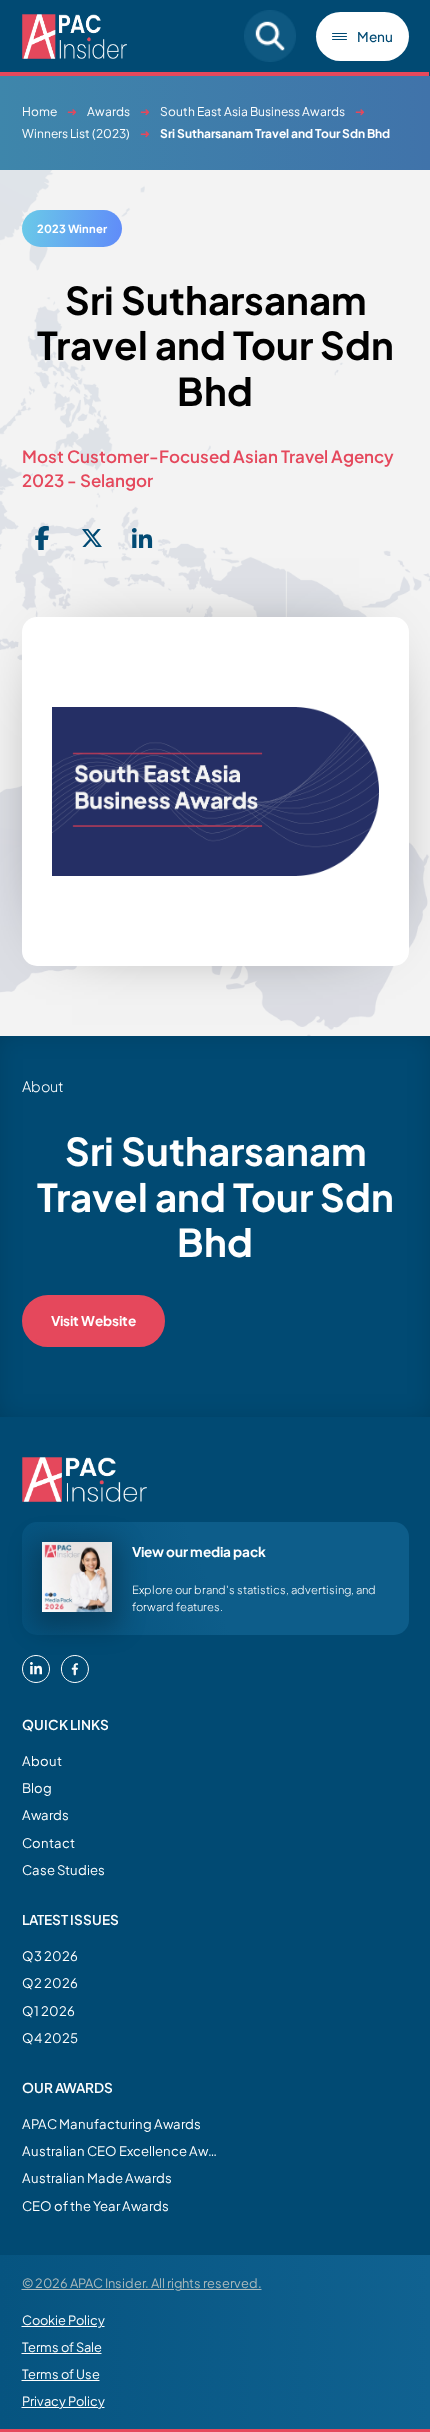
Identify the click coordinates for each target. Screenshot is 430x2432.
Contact (48, 1842)
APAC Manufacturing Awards (111, 2123)
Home (39, 111)
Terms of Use (61, 2374)
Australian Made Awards (97, 2177)
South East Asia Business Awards (252, 111)
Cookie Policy (63, 2320)
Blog (37, 1787)
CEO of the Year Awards (95, 2205)
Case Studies (63, 1869)
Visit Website (93, 1320)
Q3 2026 (50, 1955)
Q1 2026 (48, 2010)
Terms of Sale (62, 2347)
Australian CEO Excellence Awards (122, 2150)
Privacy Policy (63, 2401)
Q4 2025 (50, 2037)
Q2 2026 (50, 1982)
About (42, 1760)
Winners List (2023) (76, 133)
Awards (108, 111)
